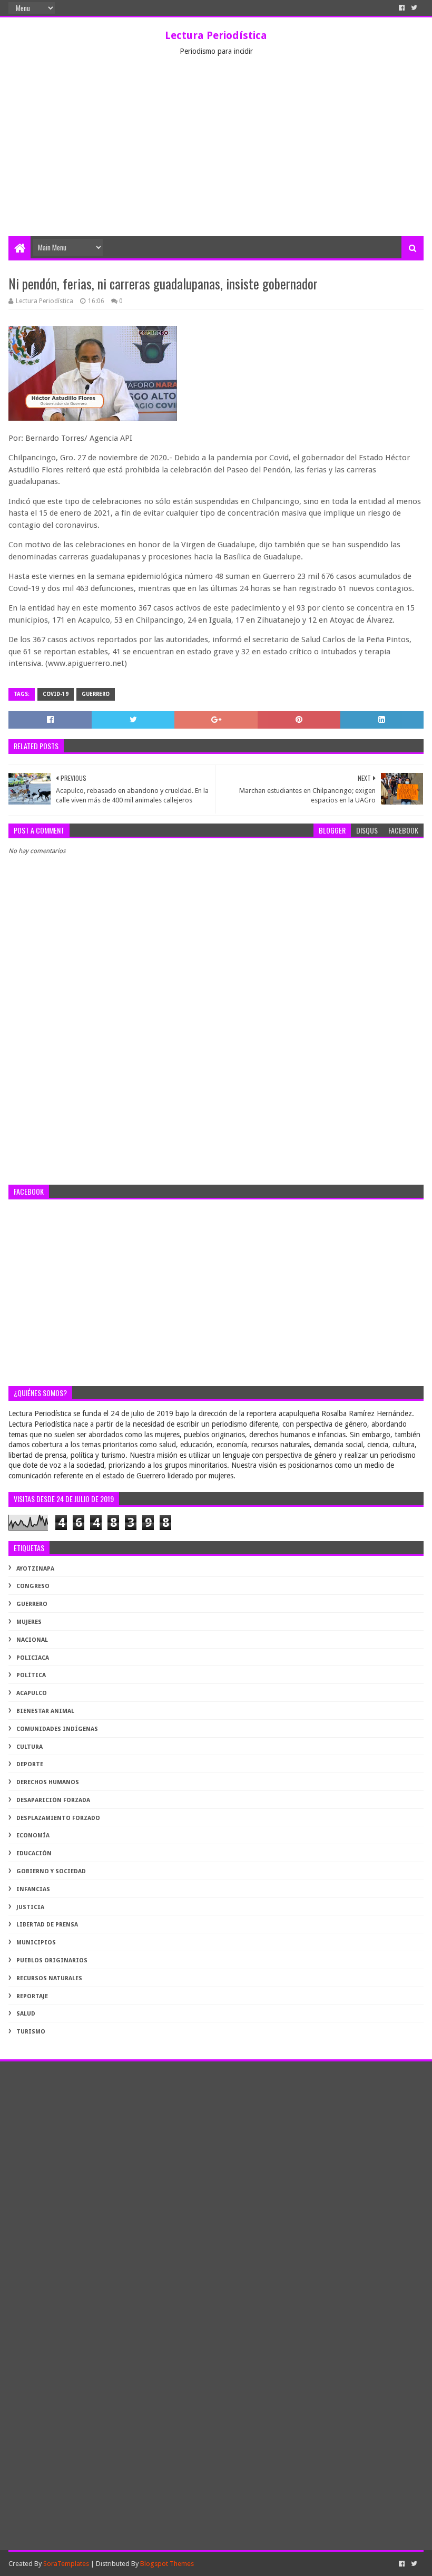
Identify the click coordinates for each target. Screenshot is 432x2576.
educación (34, 1853)
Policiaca (33, 1658)
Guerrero (96, 694)
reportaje (32, 1996)
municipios (36, 1943)
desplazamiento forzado (58, 1818)
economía (33, 1836)
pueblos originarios (52, 1960)
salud (26, 2014)
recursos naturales (49, 1978)
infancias (33, 1889)
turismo (31, 2032)
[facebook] (402, 8)
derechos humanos (48, 1782)
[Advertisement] (216, 157)
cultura (30, 1747)
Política (31, 1675)
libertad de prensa (47, 1925)
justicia (30, 1907)
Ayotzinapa (35, 1569)
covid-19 (56, 694)
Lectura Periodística (216, 35)
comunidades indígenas (57, 1729)
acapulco (32, 1693)
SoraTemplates (66, 2564)
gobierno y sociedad (51, 1871)
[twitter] (414, 8)
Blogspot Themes (167, 2564)
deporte (30, 1764)
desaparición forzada (53, 1800)
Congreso (33, 1586)
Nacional (32, 1640)
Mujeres (29, 1622)
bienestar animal (45, 1711)
